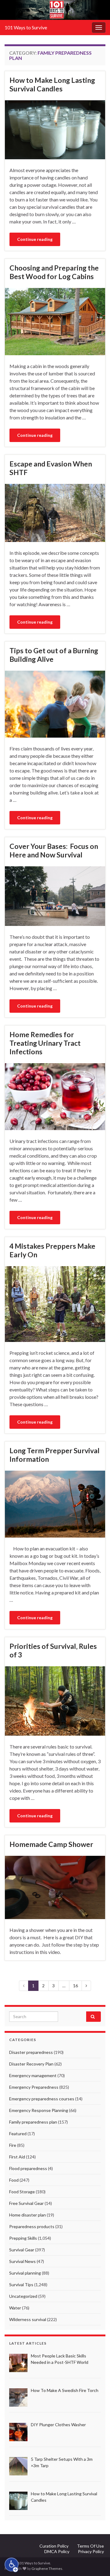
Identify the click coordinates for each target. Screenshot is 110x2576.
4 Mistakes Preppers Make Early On (52, 1250)
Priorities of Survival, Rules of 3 (53, 1650)
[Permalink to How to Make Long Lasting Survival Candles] (55, 129)
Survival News (22, 2261)
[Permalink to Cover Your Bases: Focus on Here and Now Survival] (55, 896)
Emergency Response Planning (39, 2110)
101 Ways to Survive (26, 27)
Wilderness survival (28, 2319)
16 (75, 1986)
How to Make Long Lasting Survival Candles (52, 84)
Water (15, 2308)
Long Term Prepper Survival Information (55, 1455)
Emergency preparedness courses (42, 2099)
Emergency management (33, 2075)
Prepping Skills (23, 2238)
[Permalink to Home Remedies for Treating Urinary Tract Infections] (55, 1096)
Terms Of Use (90, 2546)
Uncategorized (23, 2296)
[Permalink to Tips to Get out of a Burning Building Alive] (55, 703)
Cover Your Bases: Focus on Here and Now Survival (54, 850)
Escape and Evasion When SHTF (51, 468)
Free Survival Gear (26, 2203)
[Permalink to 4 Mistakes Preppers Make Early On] (55, 1303)
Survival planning (25, 2273)
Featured (18, 2134)
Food (14, 2180)
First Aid (17, 2157)
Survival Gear (22, 2250)
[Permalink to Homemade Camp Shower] (55, 1887)
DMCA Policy (57, 2551)
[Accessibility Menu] (12, 2565)
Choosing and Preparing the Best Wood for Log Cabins (54, 272)
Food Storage (22, 2192)
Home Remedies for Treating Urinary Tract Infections (45, 1043)
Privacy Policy (91, 2551)
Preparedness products (32, 2226)
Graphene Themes (47, 2569)
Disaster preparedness (31, 2052)
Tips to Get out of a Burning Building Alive (54, 655)
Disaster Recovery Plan (31, 2064)
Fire (13, 2145)
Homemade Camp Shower (51, 1844)
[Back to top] (96, 2562)
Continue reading (35, 239)
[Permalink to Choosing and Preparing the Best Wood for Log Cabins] (55, 321)
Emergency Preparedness (34, 2087)
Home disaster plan (28, 2215)
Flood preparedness (28, 2168)
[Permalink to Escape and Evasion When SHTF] (55, 512)
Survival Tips (21, 2285)
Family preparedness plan (33, 2122)
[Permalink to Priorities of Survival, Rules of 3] (55, 1700)
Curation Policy (54, 2546)
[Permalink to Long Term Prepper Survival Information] (55, 1504)
